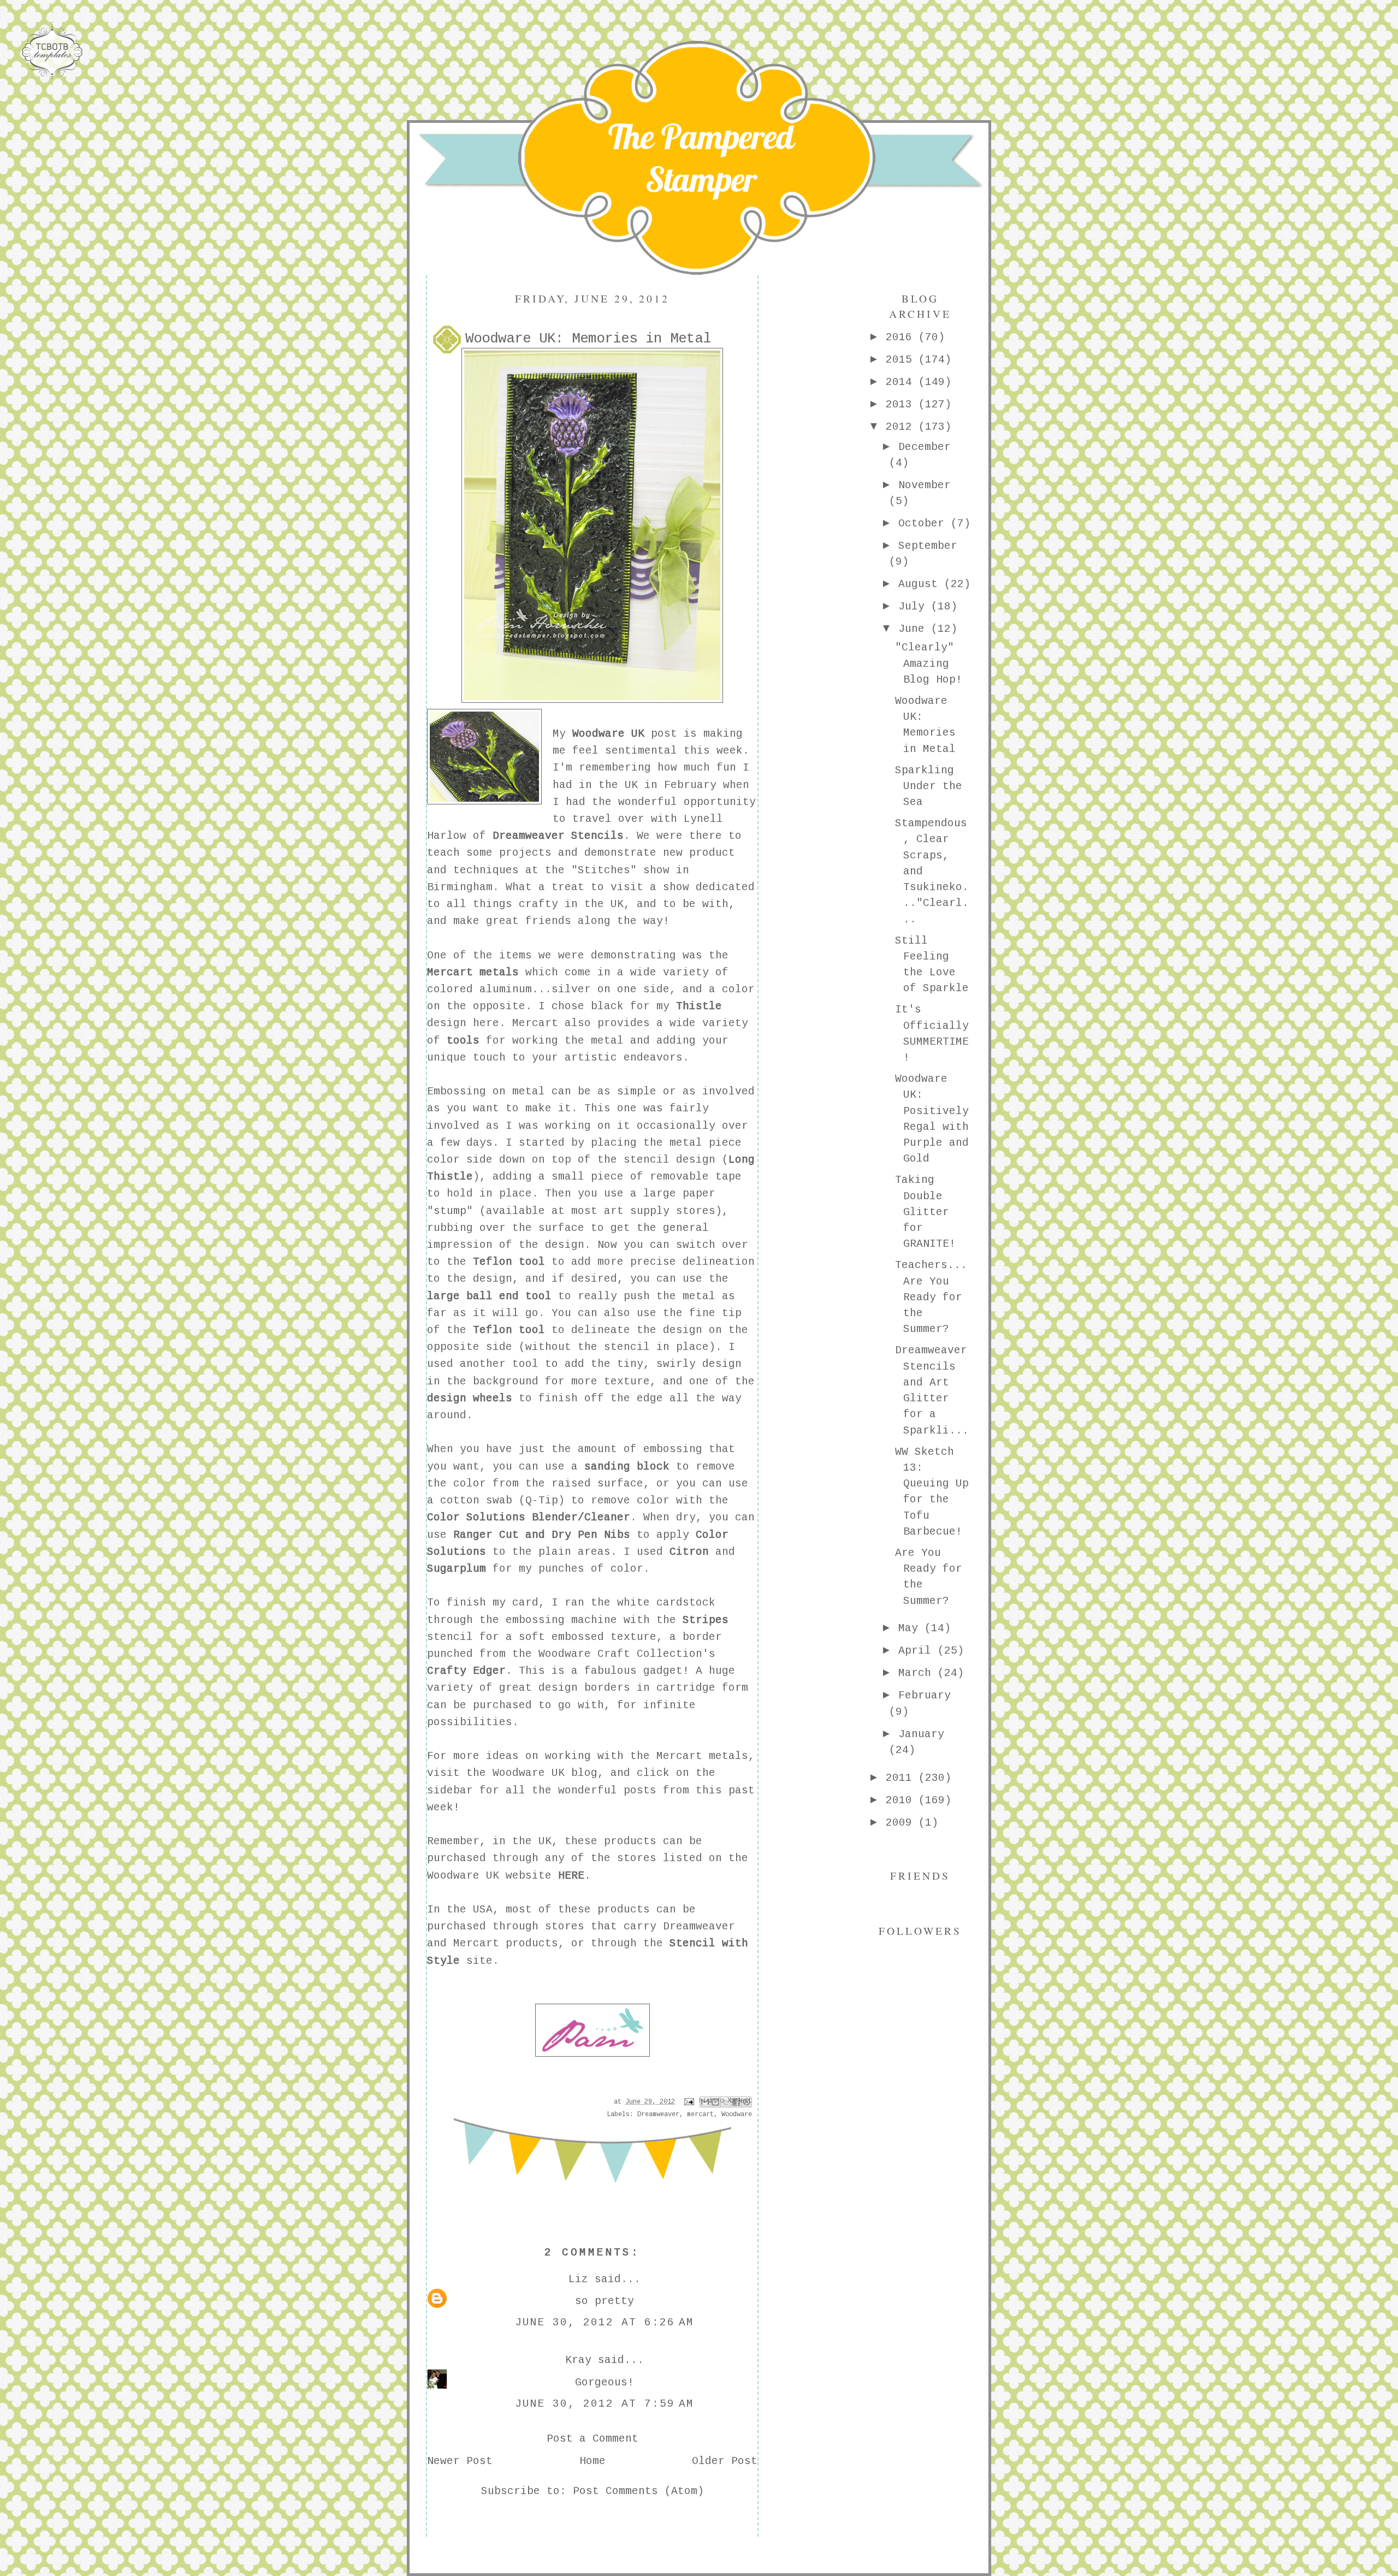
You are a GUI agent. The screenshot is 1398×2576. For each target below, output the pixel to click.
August (921, 584)
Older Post (725, 2461)
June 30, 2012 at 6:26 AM (605, 2323)
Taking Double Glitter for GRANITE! (925, 1212)
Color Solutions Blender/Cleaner (529, 1518)
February (925, 1696)
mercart (700, 2115)
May (911, 1628)
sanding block (627, 1467)
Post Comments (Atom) (638, 2491)
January (921, 1734)
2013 (902, 405)
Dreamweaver (658, 2115)
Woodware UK (608, 734)
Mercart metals (473, 973)
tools (463, 1041)
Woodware (737, 2115)
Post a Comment (593, 2439)
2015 (902, 360)
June (915, 629)
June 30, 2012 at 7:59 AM (605, 2404)
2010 (902, 1801)
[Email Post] (689, 2102)
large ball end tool (489, 1296)
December (925, 447)
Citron (689, 1552)
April (918, 1651)
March (918, 1673)
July (915, 607)
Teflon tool (506, 1262)
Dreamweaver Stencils (558, 836)
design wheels (470, 1399)
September (928, 546)
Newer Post (460, 2461)
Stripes (706, 1620)
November (925, 485)
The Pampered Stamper (701, 158)
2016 (902, 337)
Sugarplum (457, 1569)
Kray (578, 2360)
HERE (571, 1876)
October (925, 524)
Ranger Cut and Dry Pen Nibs (542, 1535)
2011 (902, 1778)
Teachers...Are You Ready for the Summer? (931, 1297)
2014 (902, 382)
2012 (902, 427)
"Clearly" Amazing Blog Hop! (929, 664)
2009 (902, 1823)
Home (593, 2461)
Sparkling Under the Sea (929, 787)
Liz (578, 2279)
